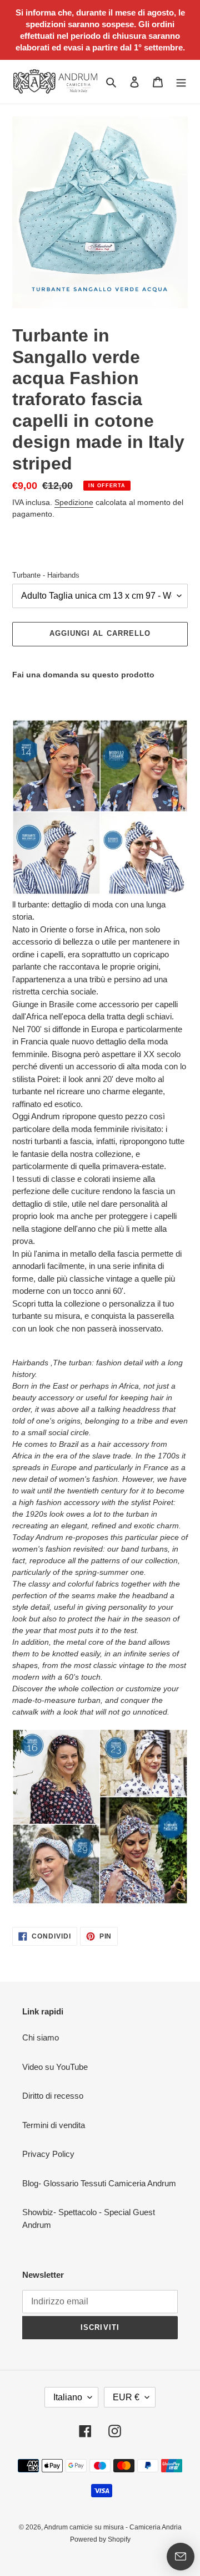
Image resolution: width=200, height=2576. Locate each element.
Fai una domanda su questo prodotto (83, 675)
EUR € (126, 2397)
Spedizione (74, 502)
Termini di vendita (54, 2125)
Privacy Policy (48, 2154)
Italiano (68, 2397)
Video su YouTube (55, 2067)
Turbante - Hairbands (46, 575)
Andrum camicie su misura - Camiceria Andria (113, 2527)
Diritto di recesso (53, 2096)
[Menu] (181, 82)
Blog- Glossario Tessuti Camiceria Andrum (99, 2183)
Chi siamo (41, 2037)
